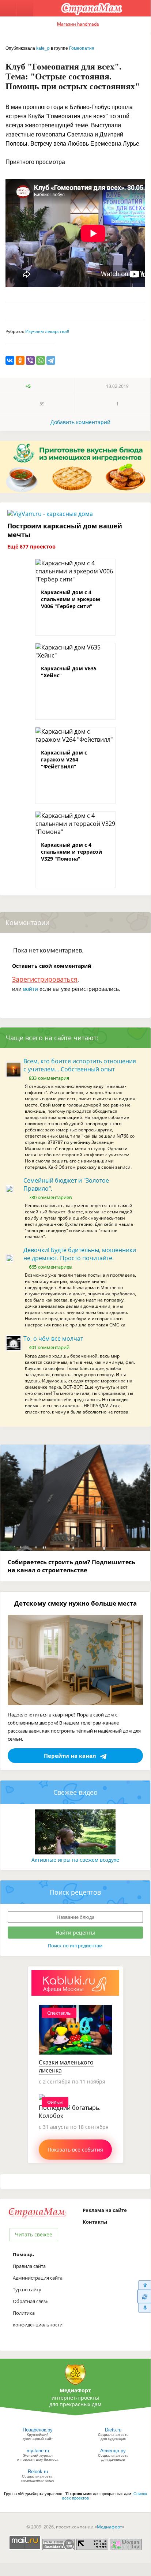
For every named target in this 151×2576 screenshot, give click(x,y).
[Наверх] (144, 2285)
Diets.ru (113, 2430)
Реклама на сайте (105, 2210)
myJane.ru (38, 2451)
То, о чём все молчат (53, 1338)
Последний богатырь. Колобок (70, 2112)
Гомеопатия (82, 48)
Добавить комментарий (80, 422)
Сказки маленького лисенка (66, 2066)
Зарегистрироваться (45, 979)
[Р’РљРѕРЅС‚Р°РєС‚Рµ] (10, 360)
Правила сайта (29, 2266)
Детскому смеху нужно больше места (75, 1603)
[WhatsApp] (41, 360)
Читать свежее (34, 2234)
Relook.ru (38, 2472)
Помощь (23, 2254)
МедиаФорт (75, 2390)
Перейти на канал (70, 1756)
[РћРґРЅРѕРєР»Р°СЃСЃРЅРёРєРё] (20, 360)
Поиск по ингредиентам (75, 1946)
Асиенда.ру (113, 2451)
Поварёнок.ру (38, 2430)
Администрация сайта (38, 2278)
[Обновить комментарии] (144, 2296)
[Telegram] (51, 360)
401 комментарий (49, 1347)
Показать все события (75, 2150)
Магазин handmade (78, 24)
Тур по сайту (27, 2289)
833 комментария (49, 1078)
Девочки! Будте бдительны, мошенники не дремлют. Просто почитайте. (80, 1254)
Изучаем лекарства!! (47, 331)
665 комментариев (50, 1267)
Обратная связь (31, 2301)
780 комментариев (50, 1197)
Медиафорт (110, 2527)
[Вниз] (144, 2308)
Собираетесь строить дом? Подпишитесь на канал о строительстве (71, 1566)
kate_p (43, 48)
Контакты (95, 2222)
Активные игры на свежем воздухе (75, 1860)
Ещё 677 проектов (31, 546)
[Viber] (30, 360)
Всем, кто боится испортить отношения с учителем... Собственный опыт (80, 1065)
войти (31, 989)
